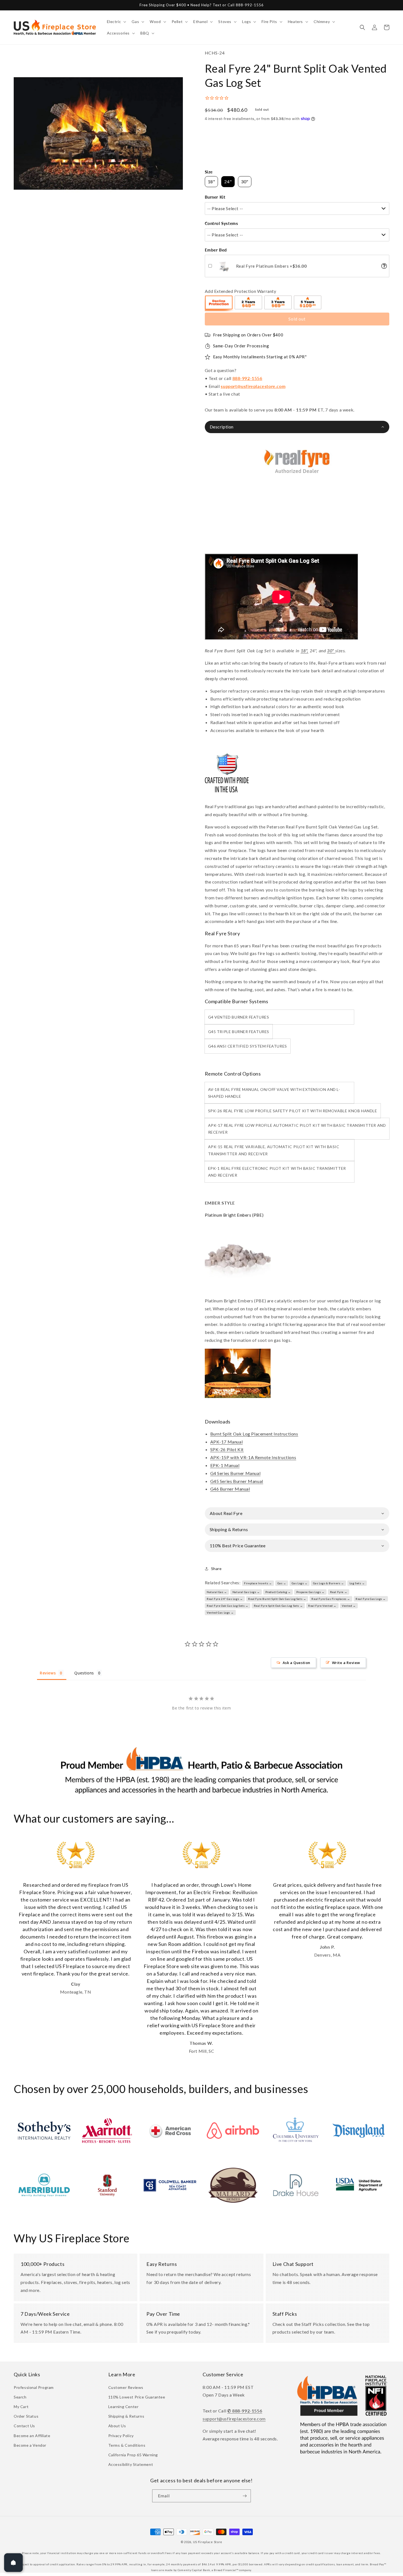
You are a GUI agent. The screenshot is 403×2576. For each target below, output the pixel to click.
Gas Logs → (300, 1583)
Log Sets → (357, 1583)
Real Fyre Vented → (322, 1606)
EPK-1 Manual (225, 1465)
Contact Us (24, 2426)
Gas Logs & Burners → (329, 1583)
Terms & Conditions (127, 2445)
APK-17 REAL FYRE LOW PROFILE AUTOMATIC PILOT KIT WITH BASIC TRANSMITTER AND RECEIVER (297, 1129)
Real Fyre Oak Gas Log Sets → (228, 1606)
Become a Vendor (30, 2445)
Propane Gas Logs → (310, 1592)
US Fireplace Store (208, 2542)
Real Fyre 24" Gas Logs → (225, 1599)
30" (331, 651)
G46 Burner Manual (230, 1489)
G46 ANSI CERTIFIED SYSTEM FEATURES (248, 1046)
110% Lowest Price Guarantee (137, 2397)
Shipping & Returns (126, 2416)
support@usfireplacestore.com (253, 386)
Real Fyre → (339, 1592)
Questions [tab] (84, 1673)
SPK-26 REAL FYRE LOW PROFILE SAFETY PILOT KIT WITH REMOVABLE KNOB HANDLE (293, 1111)
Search (20, 2397)
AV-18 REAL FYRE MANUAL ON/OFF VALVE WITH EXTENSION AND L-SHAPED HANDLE (274, 1093)
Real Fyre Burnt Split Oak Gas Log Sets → (277, 1599)
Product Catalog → (278, 1592)
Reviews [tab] (48, 1673)
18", (305, 651)
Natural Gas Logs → (246, 1592)
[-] (219, 303)
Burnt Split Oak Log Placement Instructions (254, 1434)
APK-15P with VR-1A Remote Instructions (253, 1457)
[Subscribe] (245, 2496)
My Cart (21, 2407)
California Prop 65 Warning (133, 2455)
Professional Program (34, 2387)
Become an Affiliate (32, 2436)
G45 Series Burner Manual (237, 1481)
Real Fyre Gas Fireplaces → (331, 1599)
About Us (117, 2426)
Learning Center (124, 2407)
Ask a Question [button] (296, 1663)
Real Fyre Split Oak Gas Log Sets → (278, 1606)
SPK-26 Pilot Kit (227, 1449)
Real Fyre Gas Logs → (371, 1599)
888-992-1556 (247, 378)
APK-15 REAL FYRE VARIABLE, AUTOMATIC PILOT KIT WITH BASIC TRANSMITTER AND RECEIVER (274, 1150)
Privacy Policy (121, 2436)
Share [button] (216, 1569)
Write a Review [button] (346, 1663)
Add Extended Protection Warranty (241, 291)
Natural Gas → (217, 1592)
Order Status (26, 2416)
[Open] (13, 2563)
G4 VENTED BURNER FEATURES (239, 1017)
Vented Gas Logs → (220, 1612)
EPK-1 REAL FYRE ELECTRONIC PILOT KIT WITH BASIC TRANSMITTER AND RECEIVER (277, 1172)
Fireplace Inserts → (258, 1583)
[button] (116, 22)
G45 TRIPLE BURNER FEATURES (239, 1032)
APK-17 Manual (227, 1442)
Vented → (349, 1606)
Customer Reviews (126, 2387)
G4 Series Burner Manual (235, 1473)
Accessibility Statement (131, 2464)
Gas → (282, 1583)
